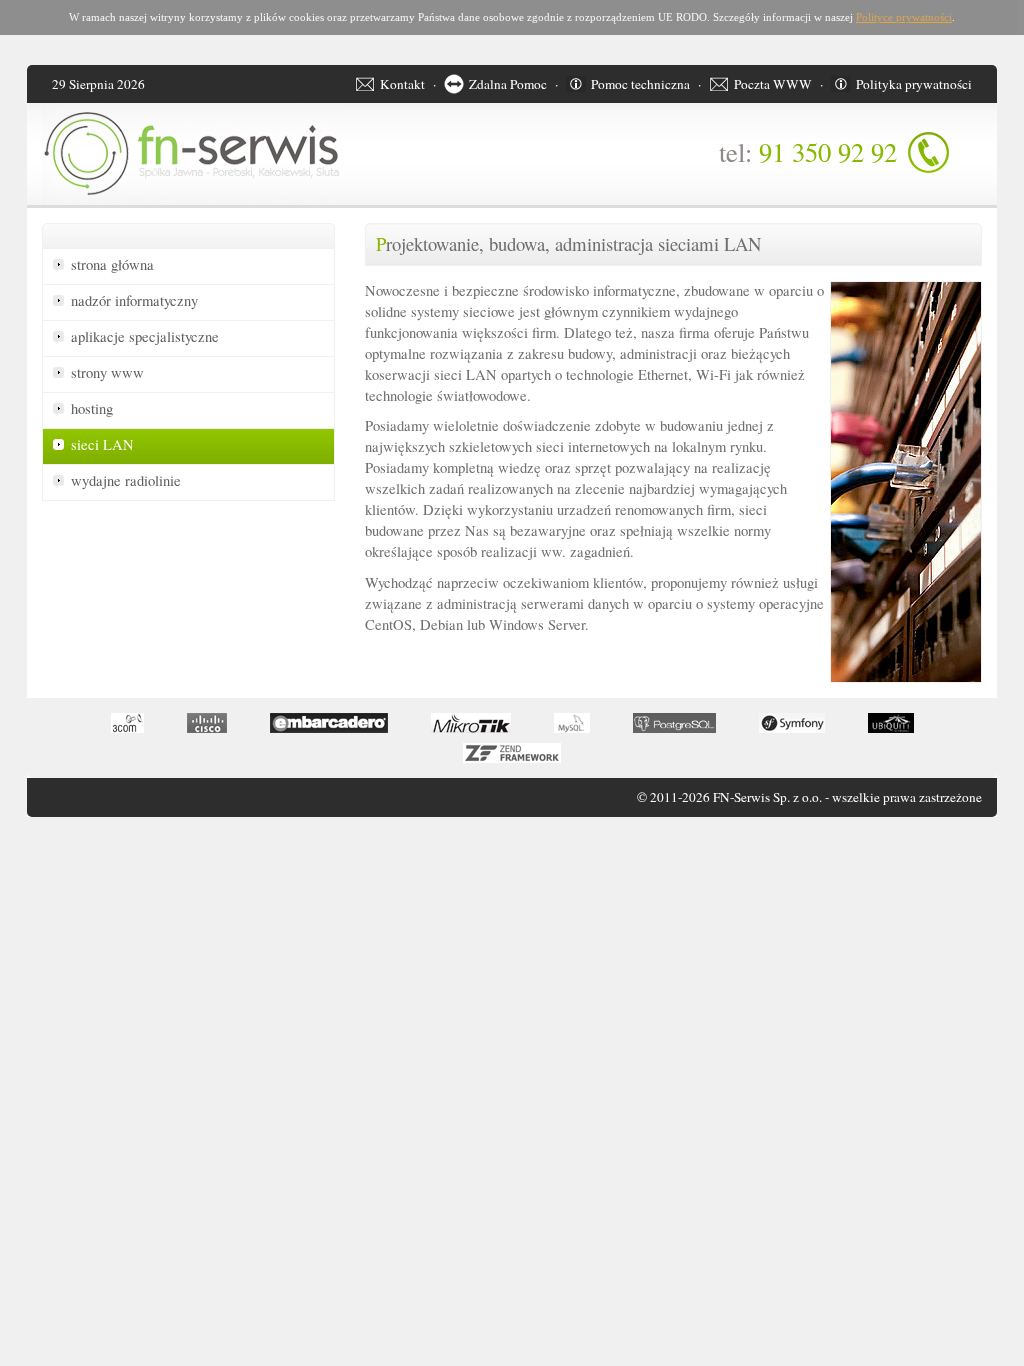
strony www (107, 372)
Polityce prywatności (904, 17)
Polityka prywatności (914, 84)
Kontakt (402, 84)
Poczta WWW (773, 84)
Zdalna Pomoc (508, 84)
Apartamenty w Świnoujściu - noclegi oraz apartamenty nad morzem (55, 849)
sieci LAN (102, 444)
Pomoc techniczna (640, 84)
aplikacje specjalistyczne (145, 336)
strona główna (112, 264)
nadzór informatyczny (134, 300)
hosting (92, 408)
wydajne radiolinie (126, 480)
